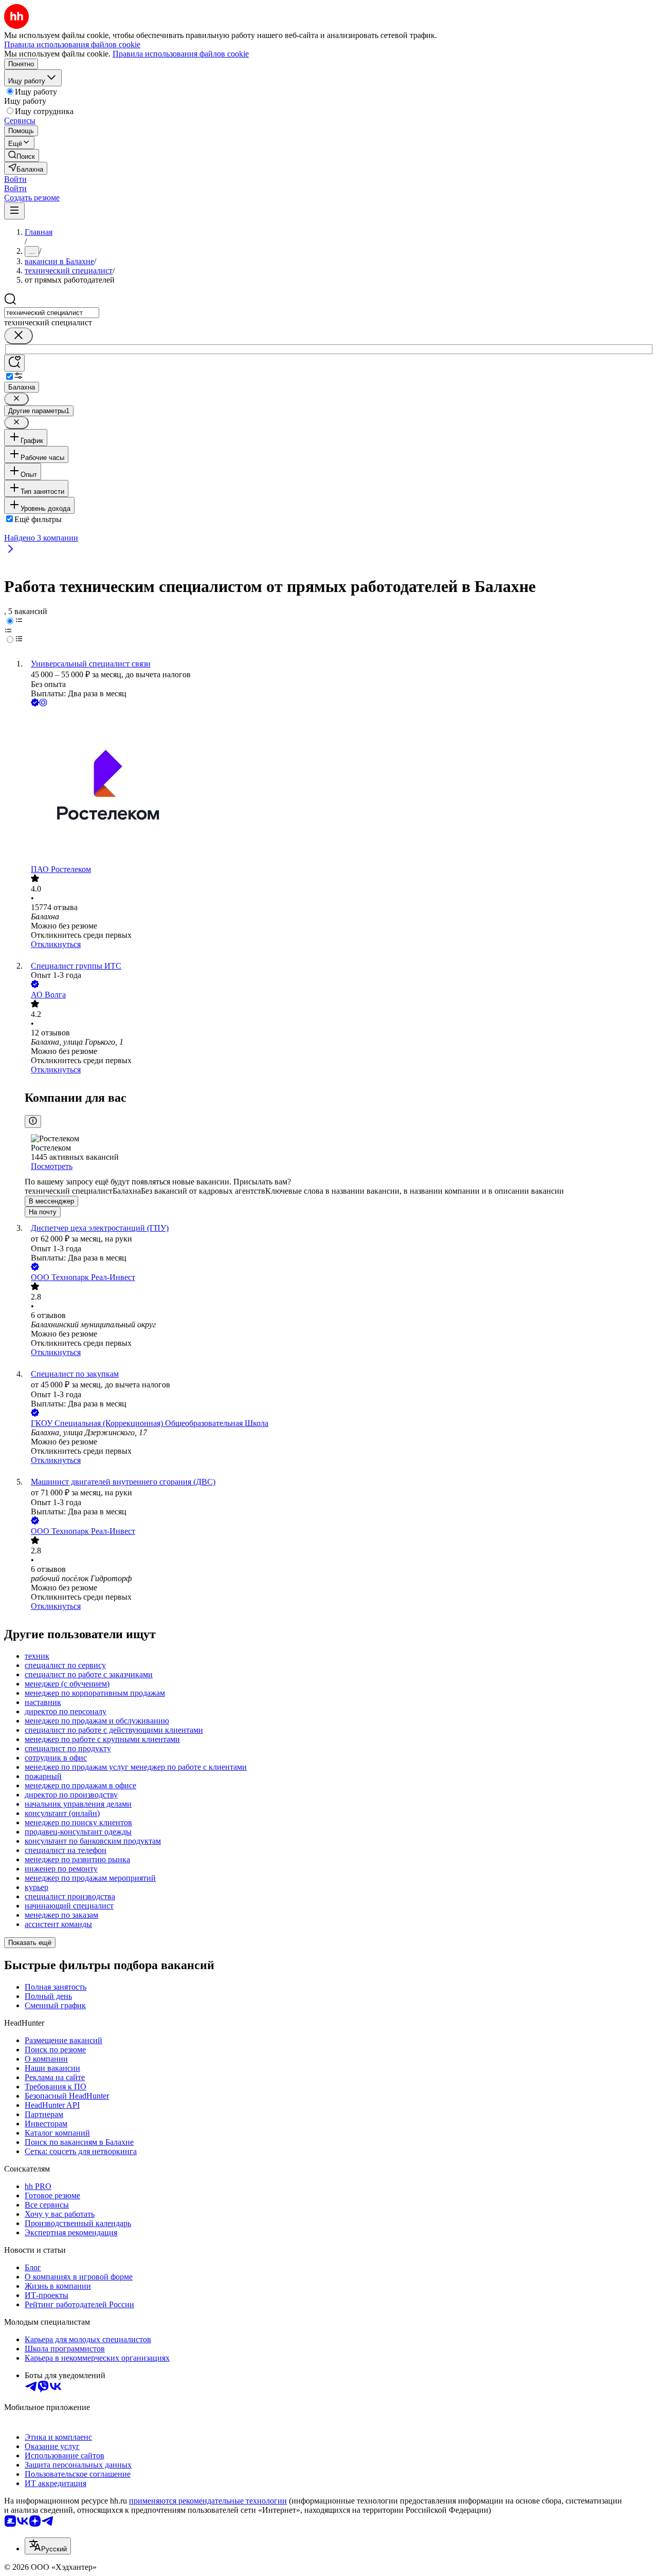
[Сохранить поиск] (14, 363)
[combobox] (52, 313)
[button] (15, 179)
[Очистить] (19, 336)
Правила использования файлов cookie (181, 54)
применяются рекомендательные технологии (208, 2501)
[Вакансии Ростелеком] (339, 787)
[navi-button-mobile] (14, 211)
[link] (22, 155)
